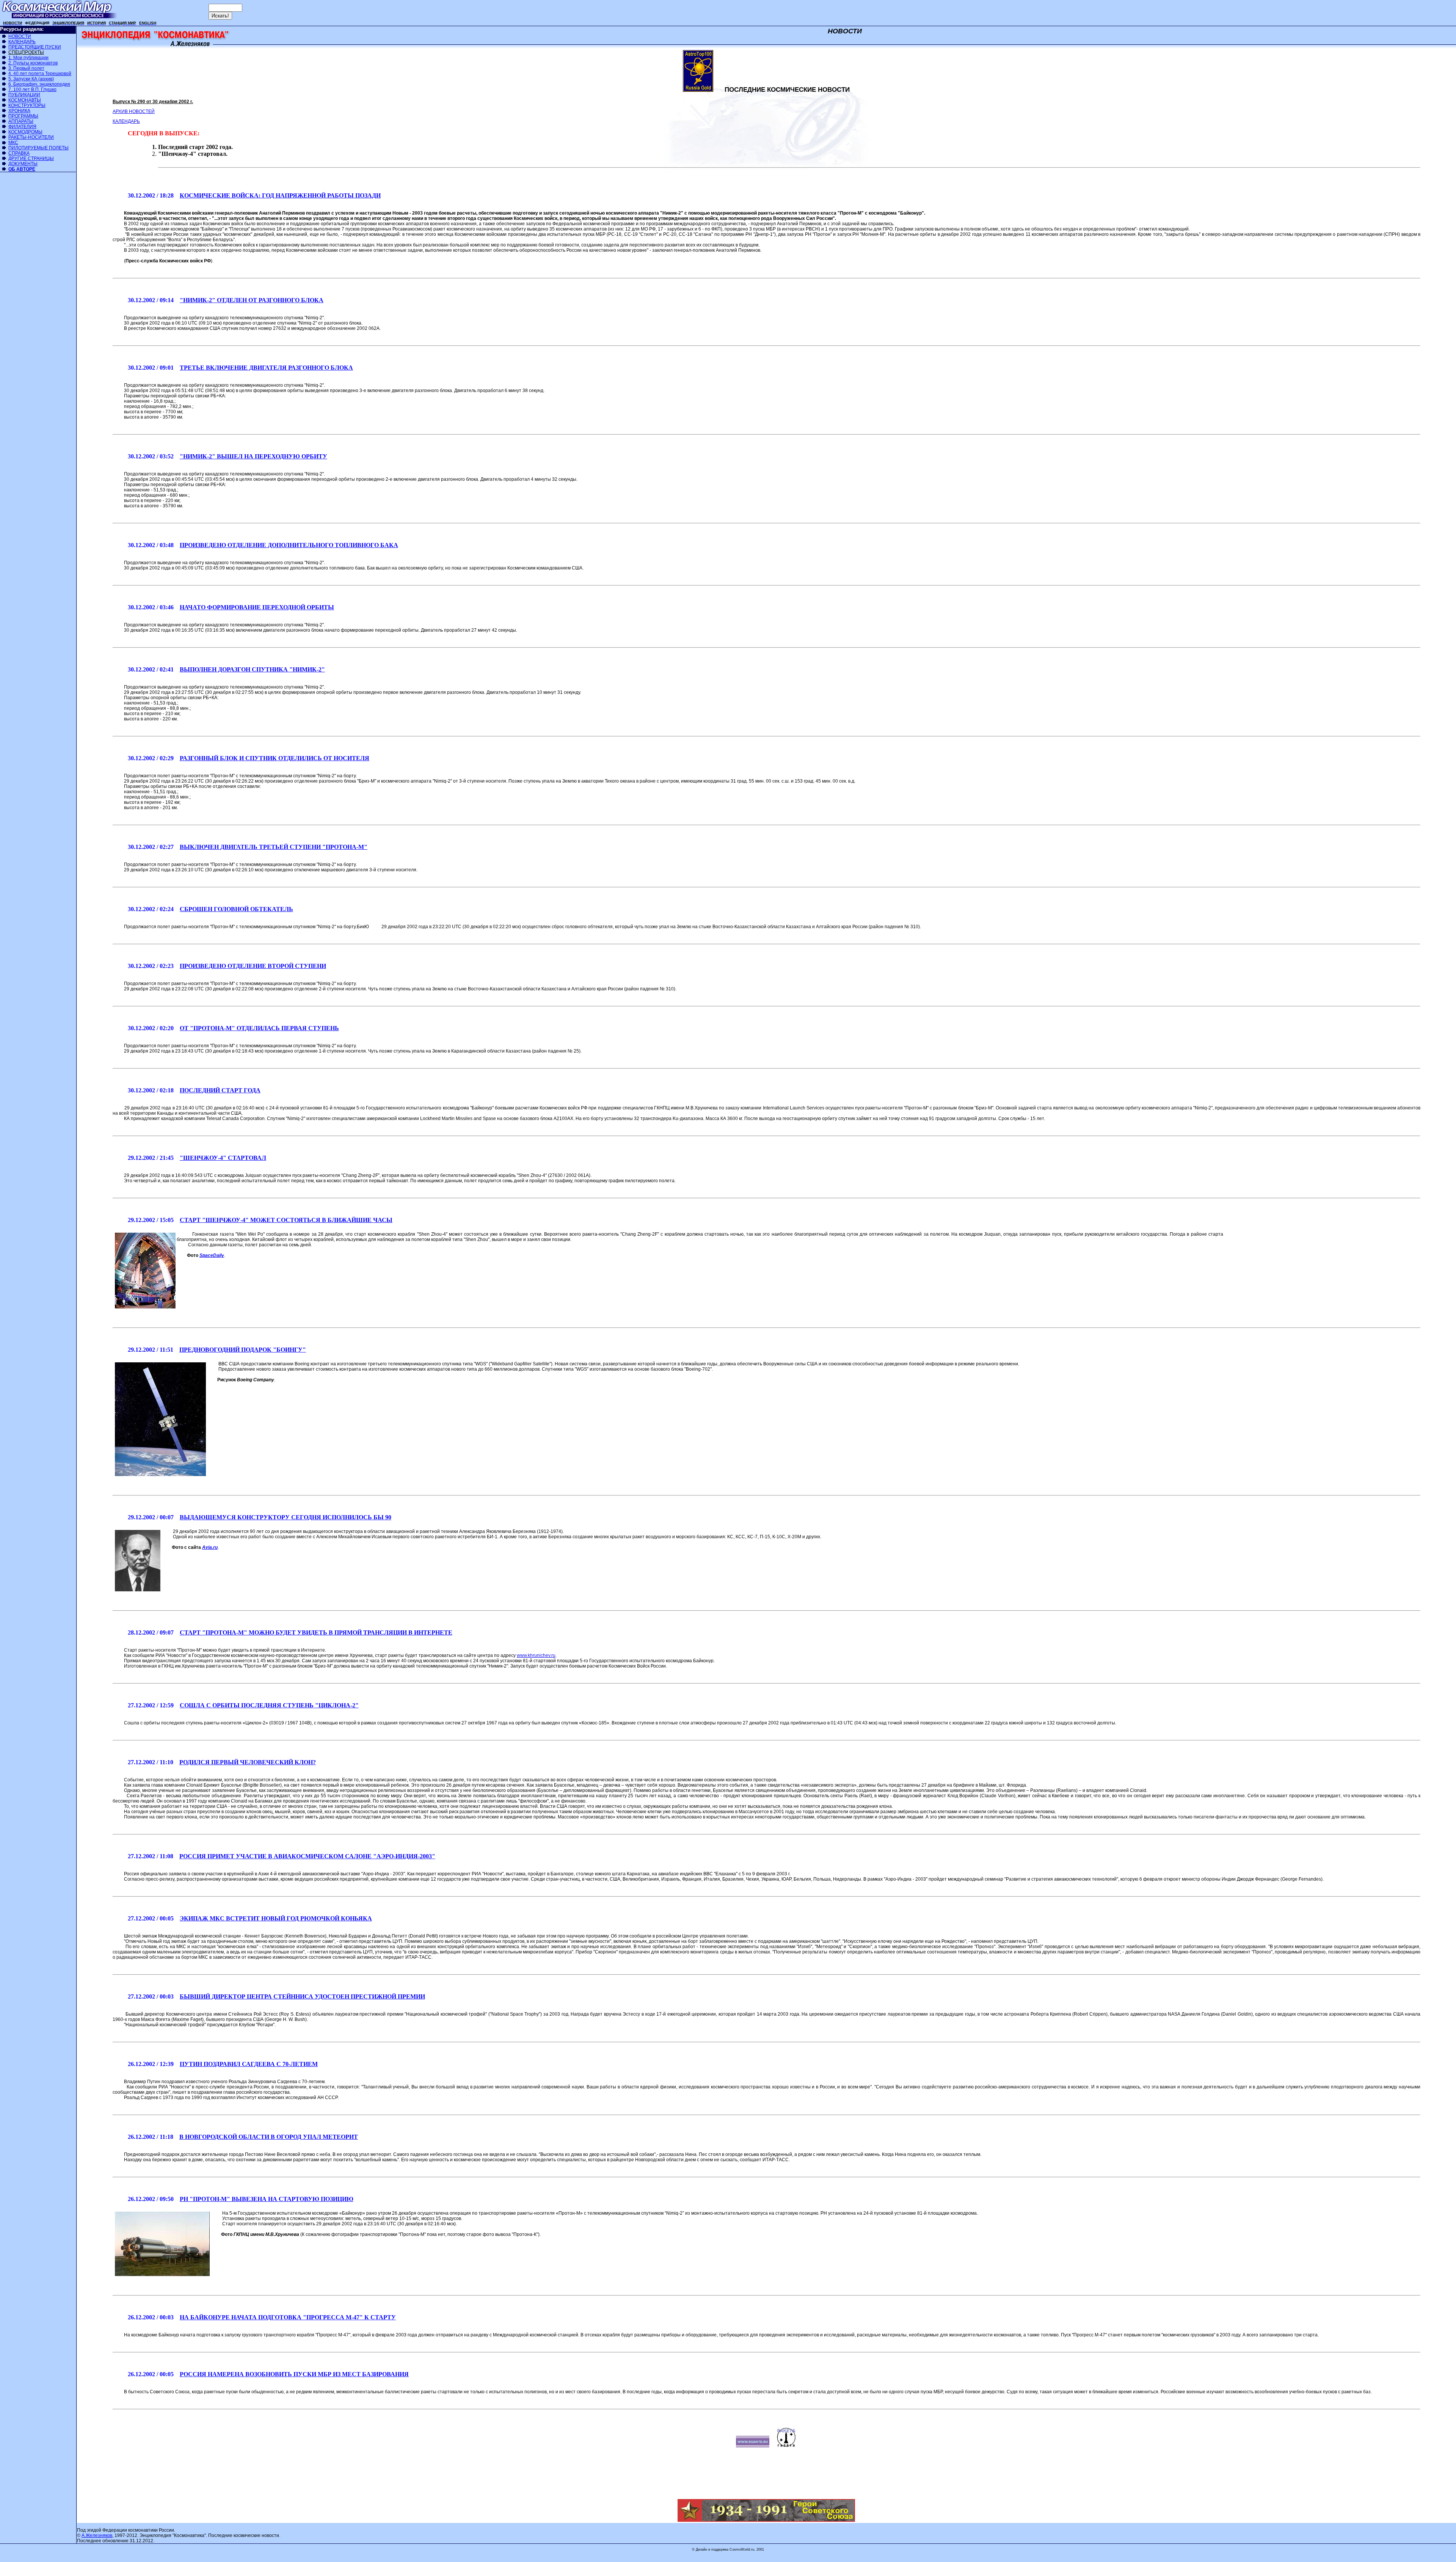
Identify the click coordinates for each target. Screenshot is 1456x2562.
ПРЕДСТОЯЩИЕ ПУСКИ (35, 47)
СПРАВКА (19, 153)
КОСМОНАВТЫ (25, 100)
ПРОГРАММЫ (23, 116)
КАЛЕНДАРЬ (22, 42)
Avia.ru (210, 1547)
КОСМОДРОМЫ (25, 132)
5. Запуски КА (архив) (31, 79)
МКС (13, 143)
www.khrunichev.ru (536, 1655)
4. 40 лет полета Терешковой (40, 74)
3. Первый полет (26, 68)
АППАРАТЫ (21, 121)
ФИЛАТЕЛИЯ (22, 127)
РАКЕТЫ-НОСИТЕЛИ (31, 137)
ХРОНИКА (19, 111)
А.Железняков (97, 2535)
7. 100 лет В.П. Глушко (32, 89)
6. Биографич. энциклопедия (39, 84)
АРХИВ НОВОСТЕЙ (134, 111)
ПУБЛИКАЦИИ (24, 95)
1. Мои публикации (28, 58)
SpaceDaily (212, 1255)
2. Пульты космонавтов (33, 63)
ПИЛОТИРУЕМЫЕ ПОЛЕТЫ (38, 148)
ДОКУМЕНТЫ (23, 164)
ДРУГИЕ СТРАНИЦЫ (31, 158)
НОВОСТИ (20, 36)
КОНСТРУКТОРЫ (27, 105)
